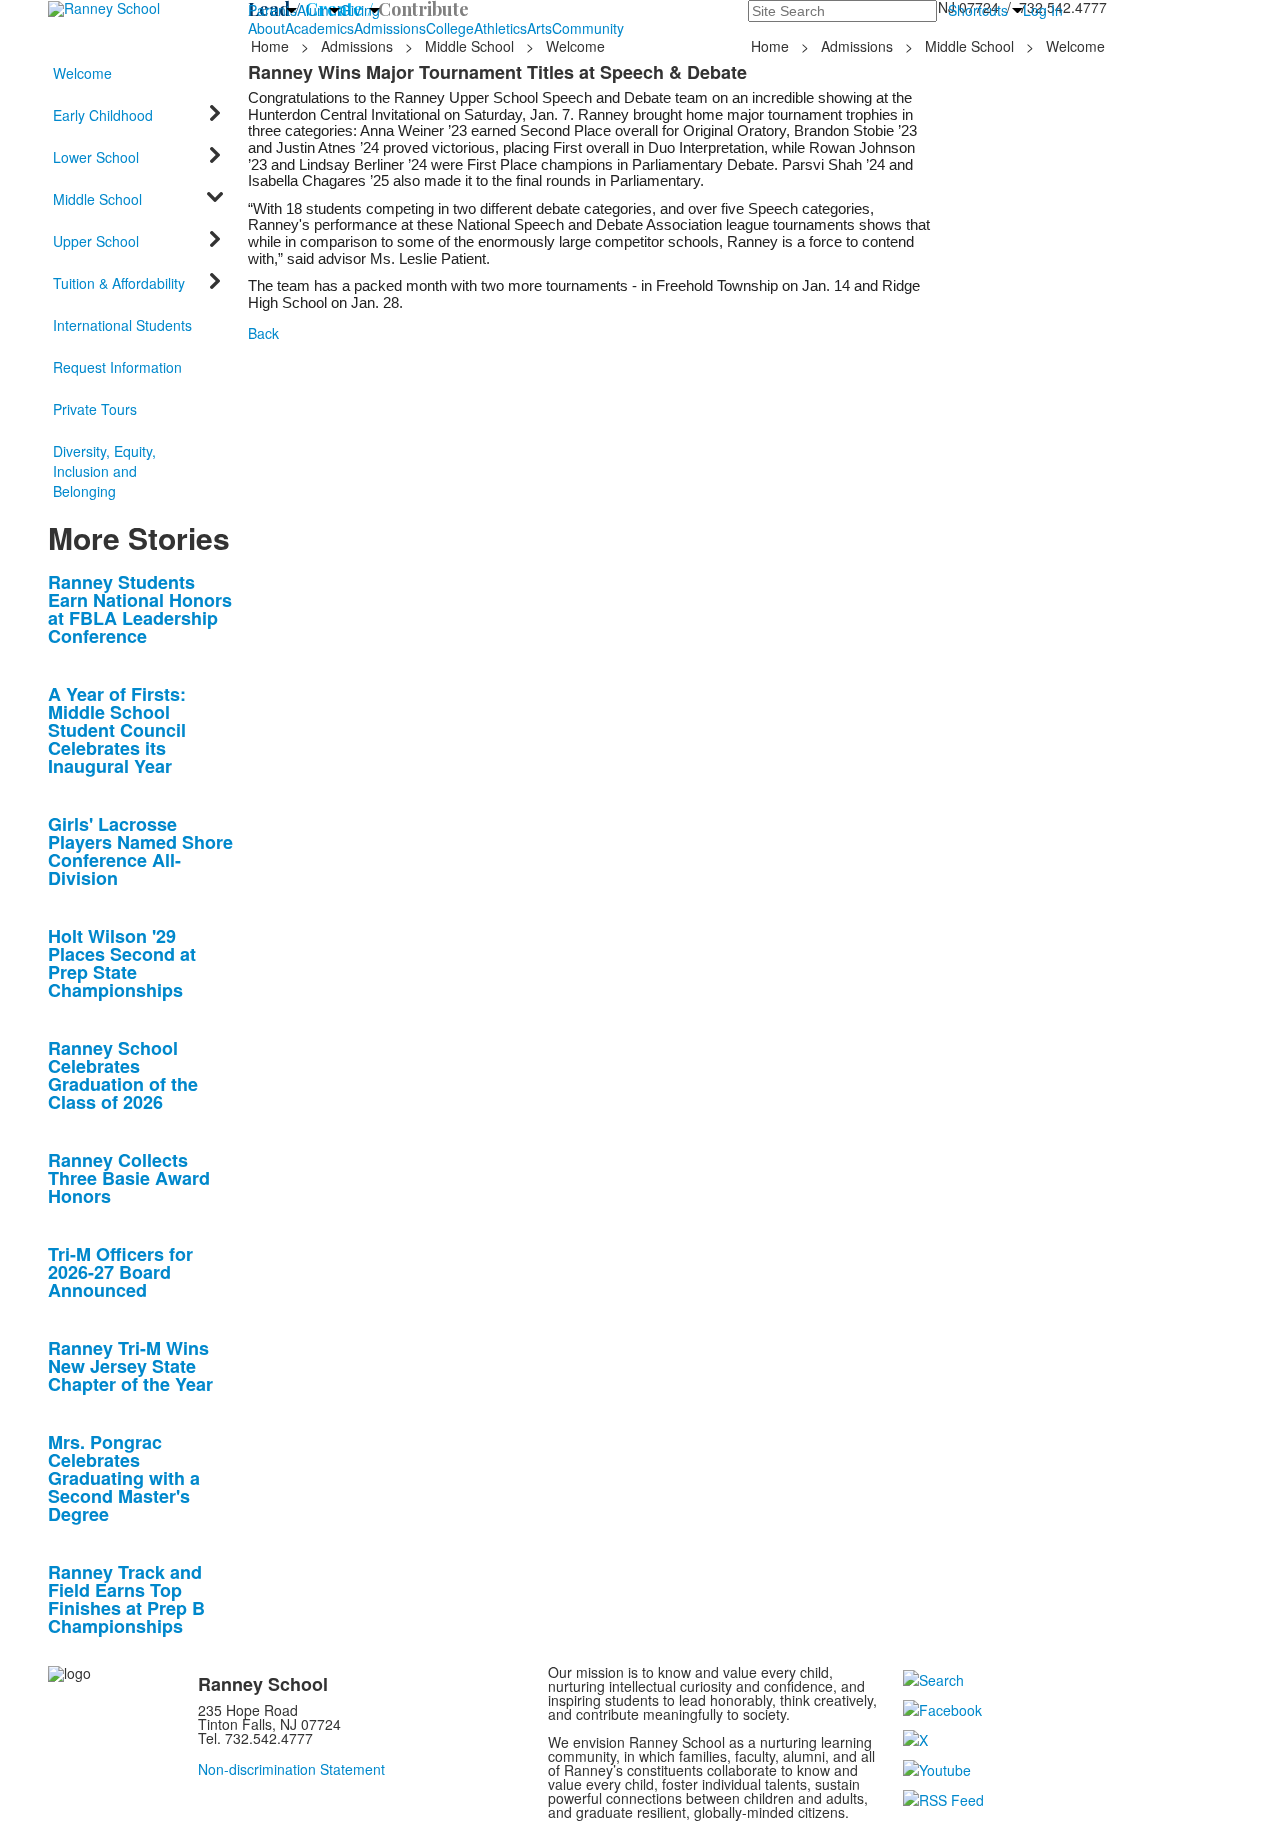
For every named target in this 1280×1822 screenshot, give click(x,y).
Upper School (96, 241)
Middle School (469, 46)
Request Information (117, 367)
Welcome (82, 73)
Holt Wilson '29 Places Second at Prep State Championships (122, 963)
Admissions (390, 28)
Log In (1043, 10)
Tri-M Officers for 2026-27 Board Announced (120, 1272)
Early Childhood (103, 115)
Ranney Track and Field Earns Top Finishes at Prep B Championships (126, 1599)
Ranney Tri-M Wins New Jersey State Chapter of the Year (130, 1366)
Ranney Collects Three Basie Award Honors (129, 1178)
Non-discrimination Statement (291, 1769)
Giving (360, 10)
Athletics (500, 28)
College (450, 28)
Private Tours (95, 409)
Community (588, 28)
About (266, 28)
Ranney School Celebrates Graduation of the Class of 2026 (123, 1075)
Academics (319, 28)
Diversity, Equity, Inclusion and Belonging (104, 471)
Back (263, 333)
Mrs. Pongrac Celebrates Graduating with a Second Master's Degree (124, 1478)
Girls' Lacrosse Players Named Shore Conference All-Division (140, 851)
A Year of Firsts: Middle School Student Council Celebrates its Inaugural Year (117, 730)
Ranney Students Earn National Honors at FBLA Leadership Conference (140, 609)
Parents (272, 10)
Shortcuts (978, 10)
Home (272, 46)
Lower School (96, 157)
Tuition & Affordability (119, 283)
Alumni (318, 10)
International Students (122, 325)
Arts (539, 28)
